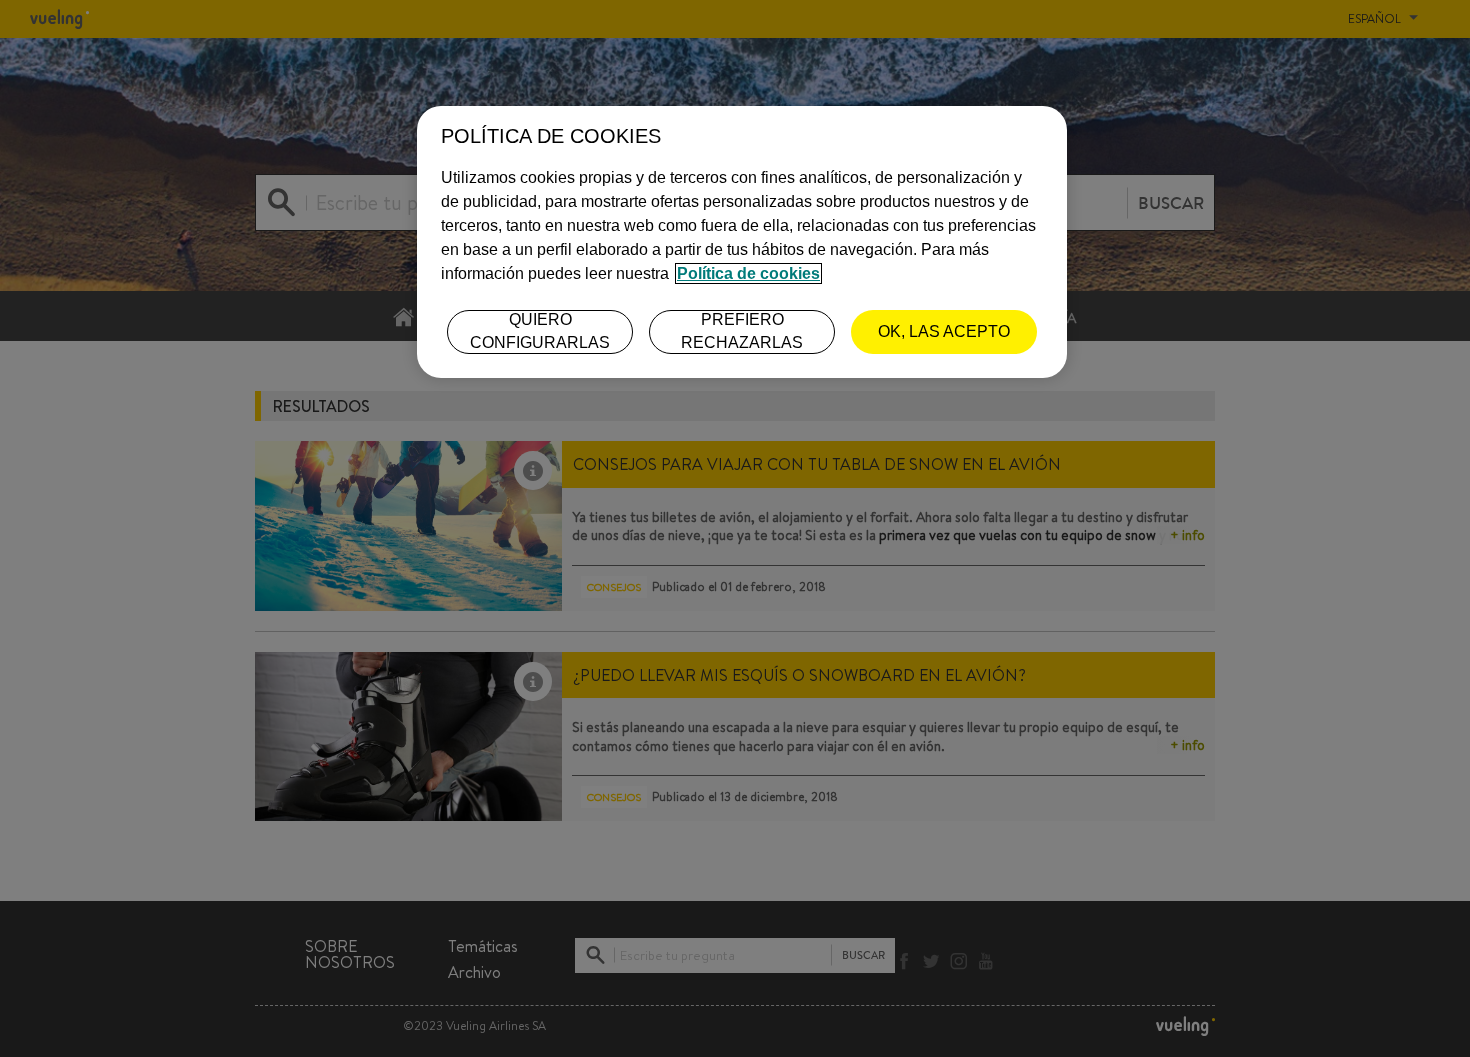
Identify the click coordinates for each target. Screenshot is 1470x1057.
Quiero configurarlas (540, 330)
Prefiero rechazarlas (742, 330)
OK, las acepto (944, 331)
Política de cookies (748, 273)
